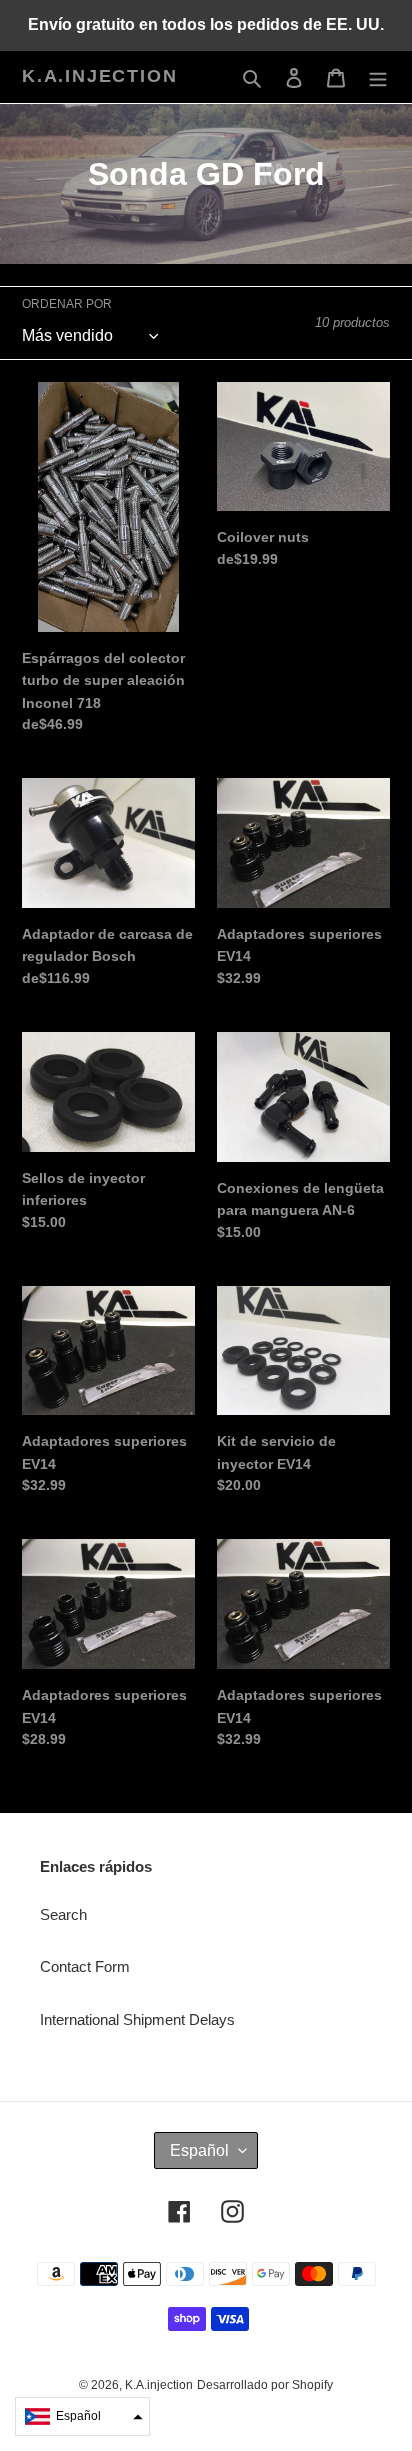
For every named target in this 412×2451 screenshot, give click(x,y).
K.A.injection (99, 76)
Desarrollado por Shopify (265, 2385)
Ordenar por (67, 304)
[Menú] (378, 77)
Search (63, 1914)
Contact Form (85, 1966)
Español (199, 2150)
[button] (82, 2416)
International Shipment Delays (137, 2019)
